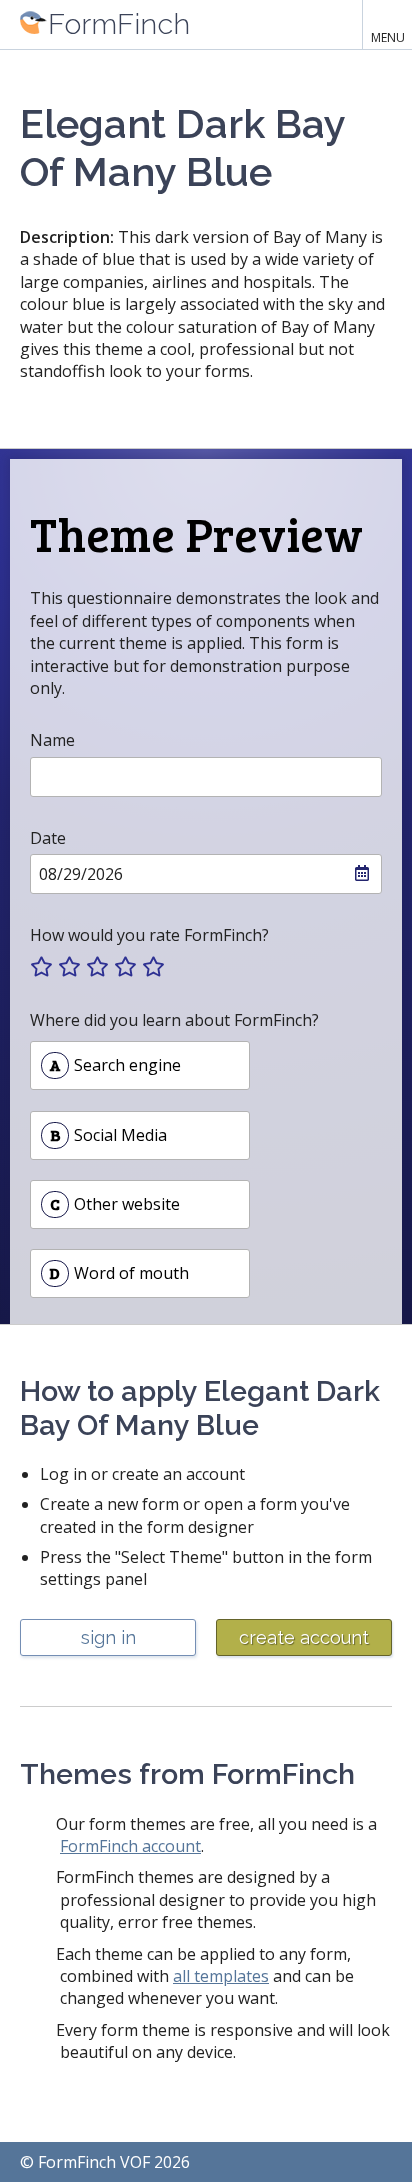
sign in (108, 1637)
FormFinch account (130, 1846)
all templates (221, 1976)
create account (304, 1637)
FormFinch (119, 24)
